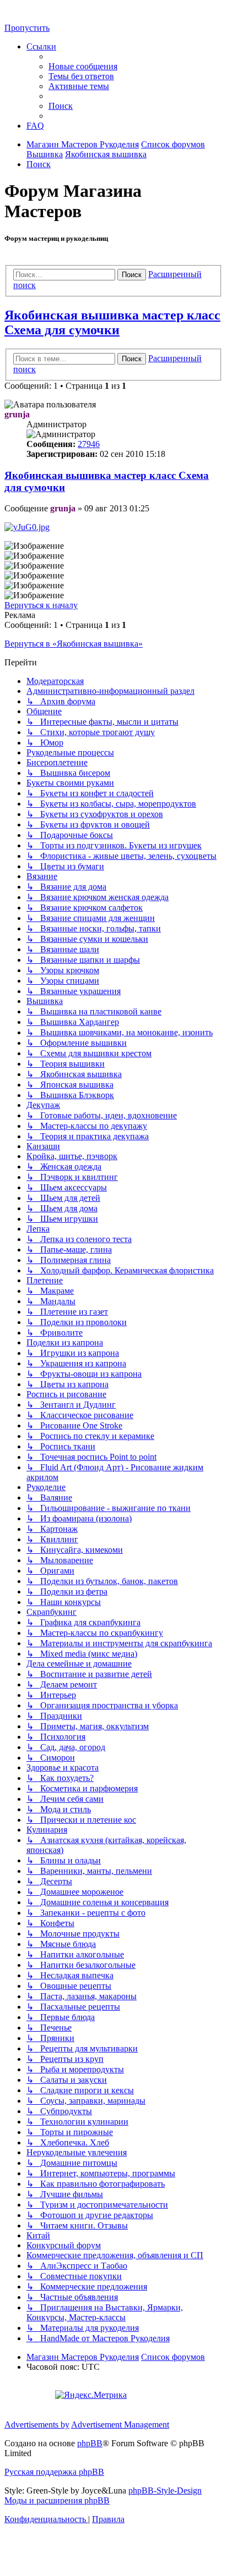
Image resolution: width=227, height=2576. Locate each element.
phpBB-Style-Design (165, 2490)
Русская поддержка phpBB (54, 2472)
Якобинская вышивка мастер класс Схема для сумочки (112, 322)
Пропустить (27, 28)
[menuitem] (83, 66)
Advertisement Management (120, 2425)
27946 (89, 444)
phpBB (90, 2443)
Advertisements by (37, 2425)
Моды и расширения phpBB (57, 2500)
